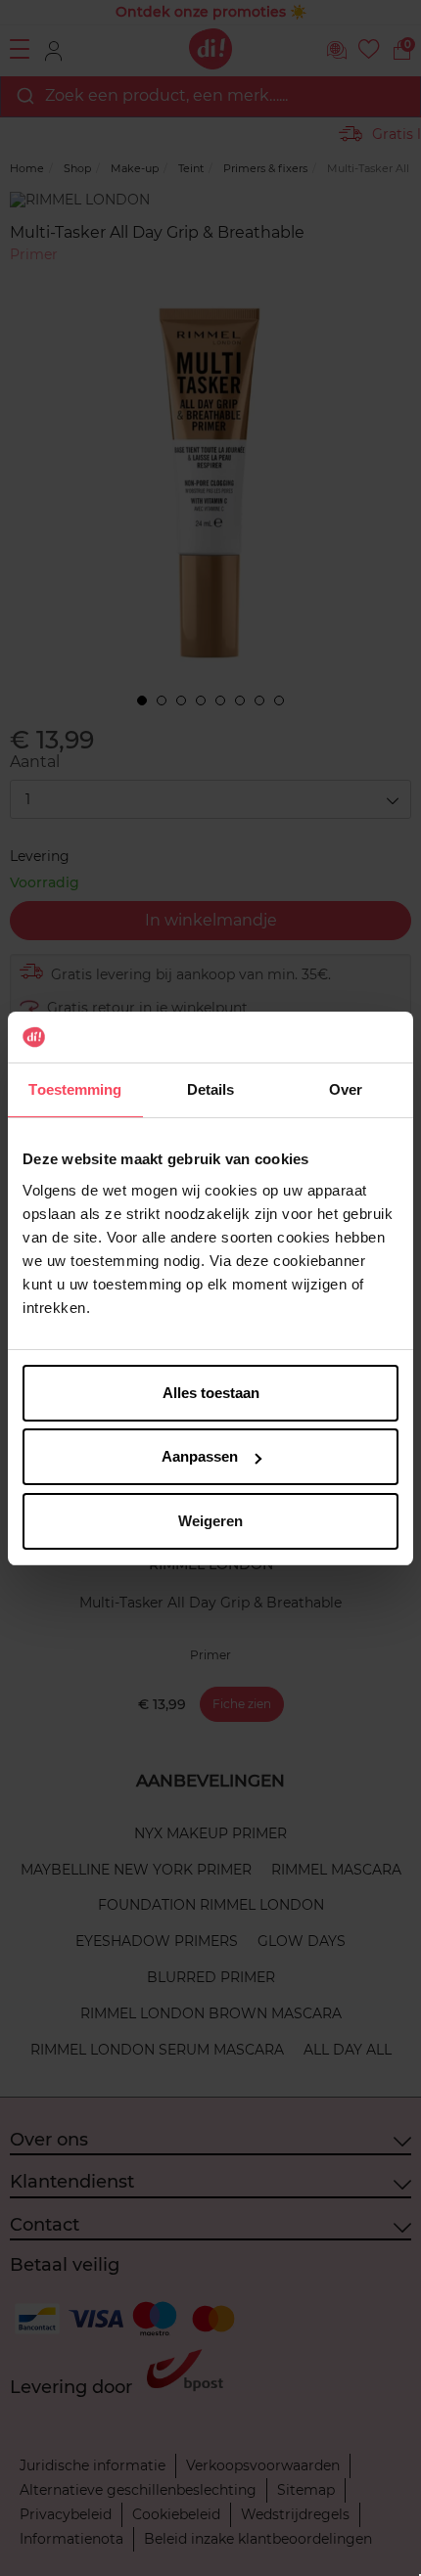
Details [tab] (211, 1089)
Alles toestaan (211, 1393)
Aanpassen (200, 1456)
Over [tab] (346, 1089)
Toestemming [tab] (75, 1089)
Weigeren (210, 1521)
